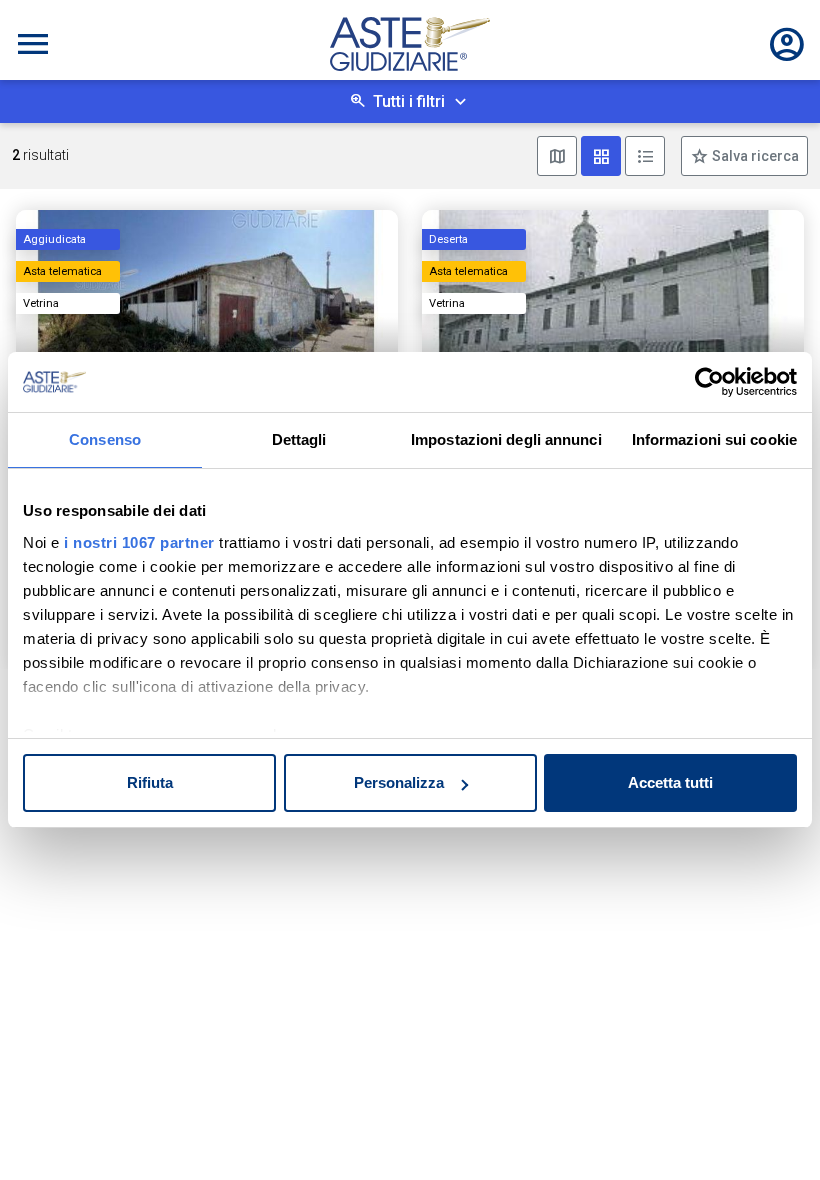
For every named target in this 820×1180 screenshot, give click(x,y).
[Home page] (410, 44)
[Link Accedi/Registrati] (787, 44)
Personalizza (399, 782)
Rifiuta (150, 782)
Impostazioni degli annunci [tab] (506, 439)
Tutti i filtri (409, 101)
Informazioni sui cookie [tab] (714, 439)
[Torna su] (772, 1132)
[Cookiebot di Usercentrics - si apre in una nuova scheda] (709, 382)
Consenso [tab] (105, 439)
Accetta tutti (670, 782)
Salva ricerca (754, 156)
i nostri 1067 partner (139, 542)
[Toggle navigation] (33, 44)
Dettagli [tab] (299, 439)
